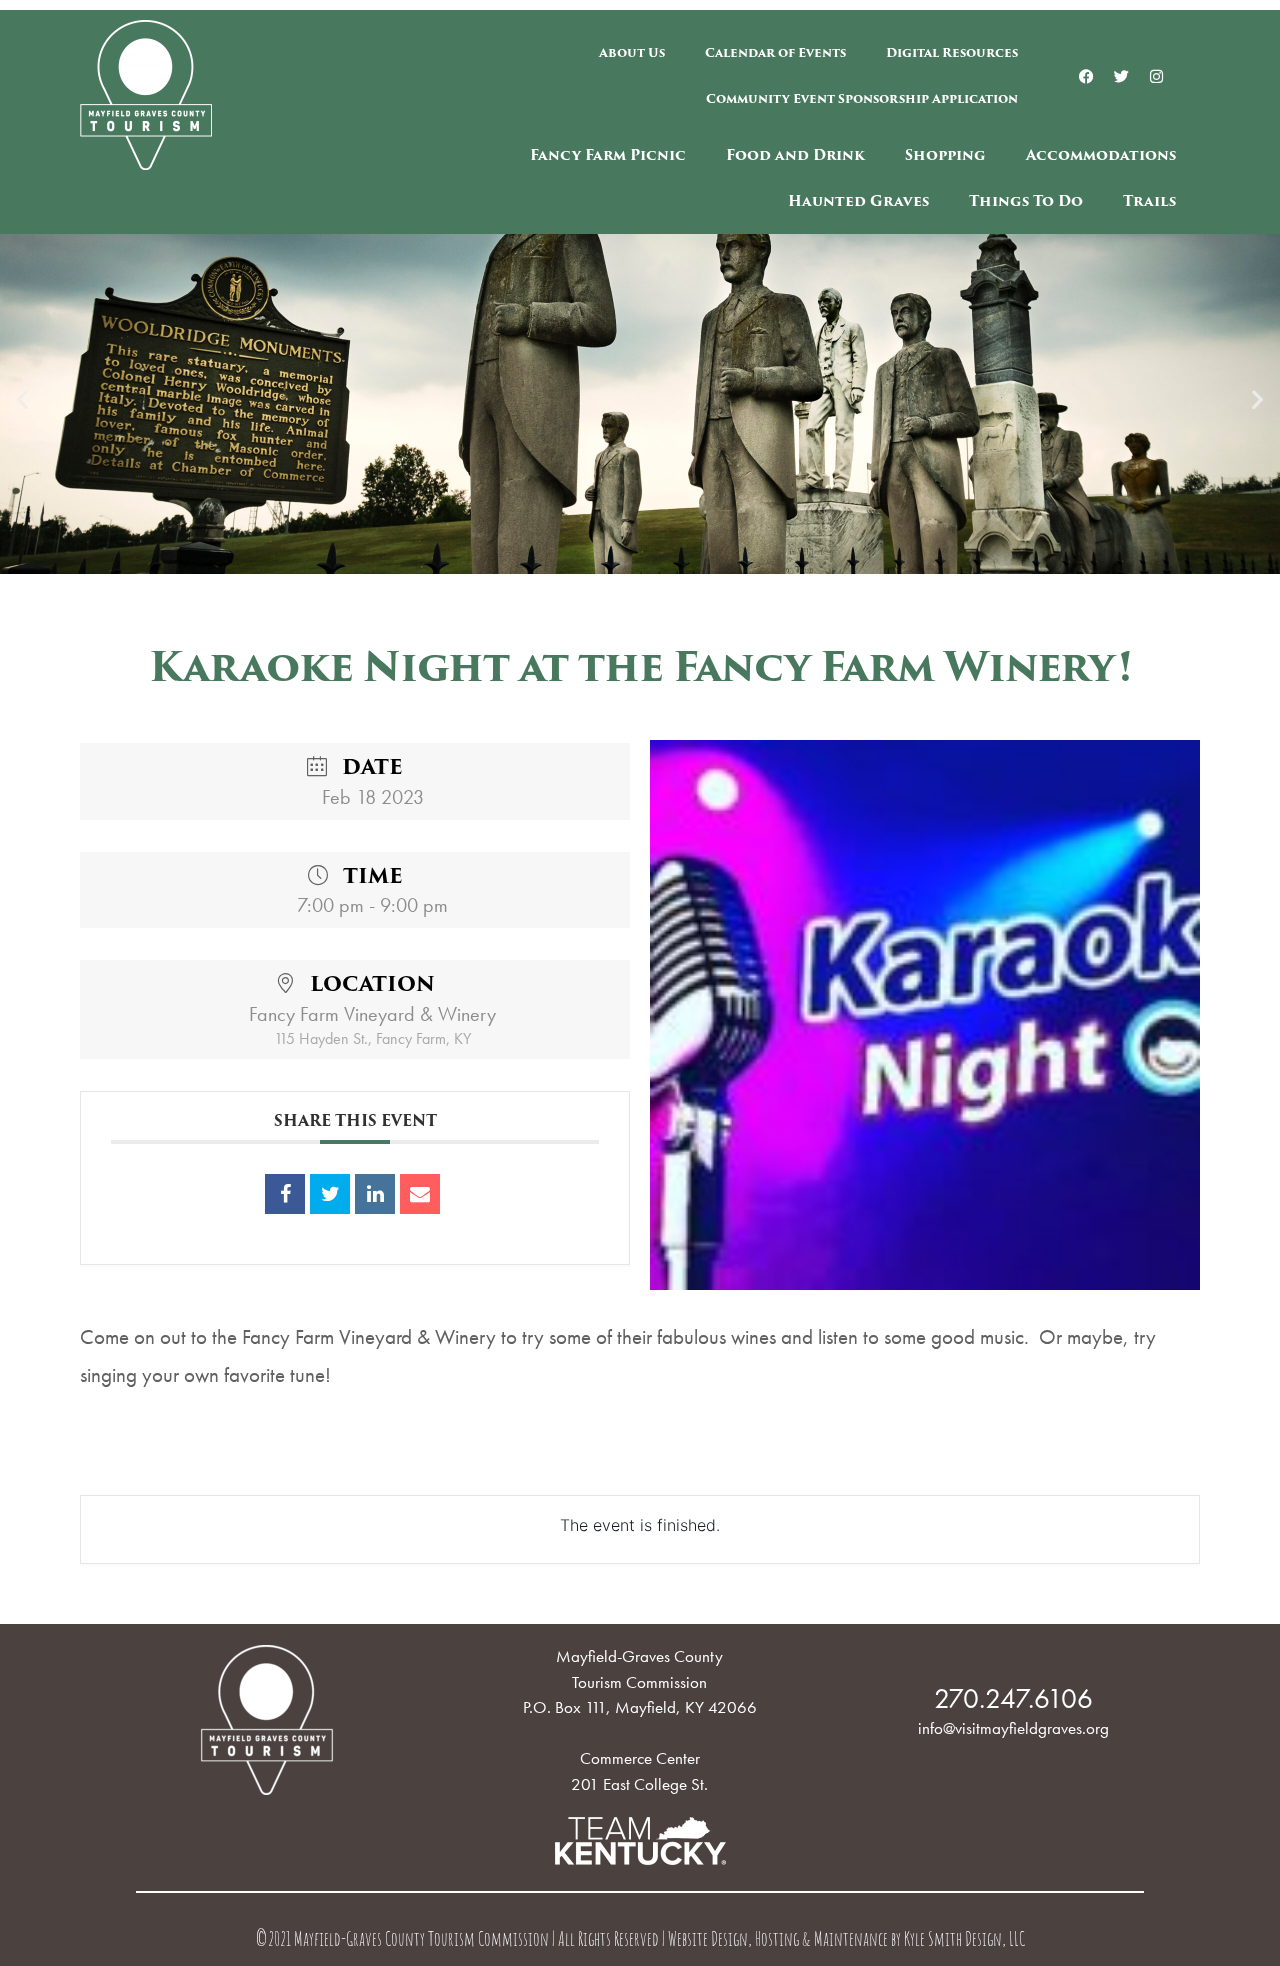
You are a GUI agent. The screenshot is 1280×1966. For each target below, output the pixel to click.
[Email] (420, 1194)
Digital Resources (952, 52)
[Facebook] (1087, 76)
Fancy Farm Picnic (608, 155)
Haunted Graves (858, 201)
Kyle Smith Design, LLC (964, 1941)
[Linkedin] (375, 1194)
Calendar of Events (775, 52)
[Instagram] (1157, 76)
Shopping (945, 155)
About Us (632, 52)
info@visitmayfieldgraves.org (1013, 1728)
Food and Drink (795, 155)
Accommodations (1101, 155)
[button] (22, 399)
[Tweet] (330, 1194)
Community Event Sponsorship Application (862, 98)
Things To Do (1026, 201)
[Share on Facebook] (285, 1194)
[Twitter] (1122, 76)
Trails (1149, 201)
